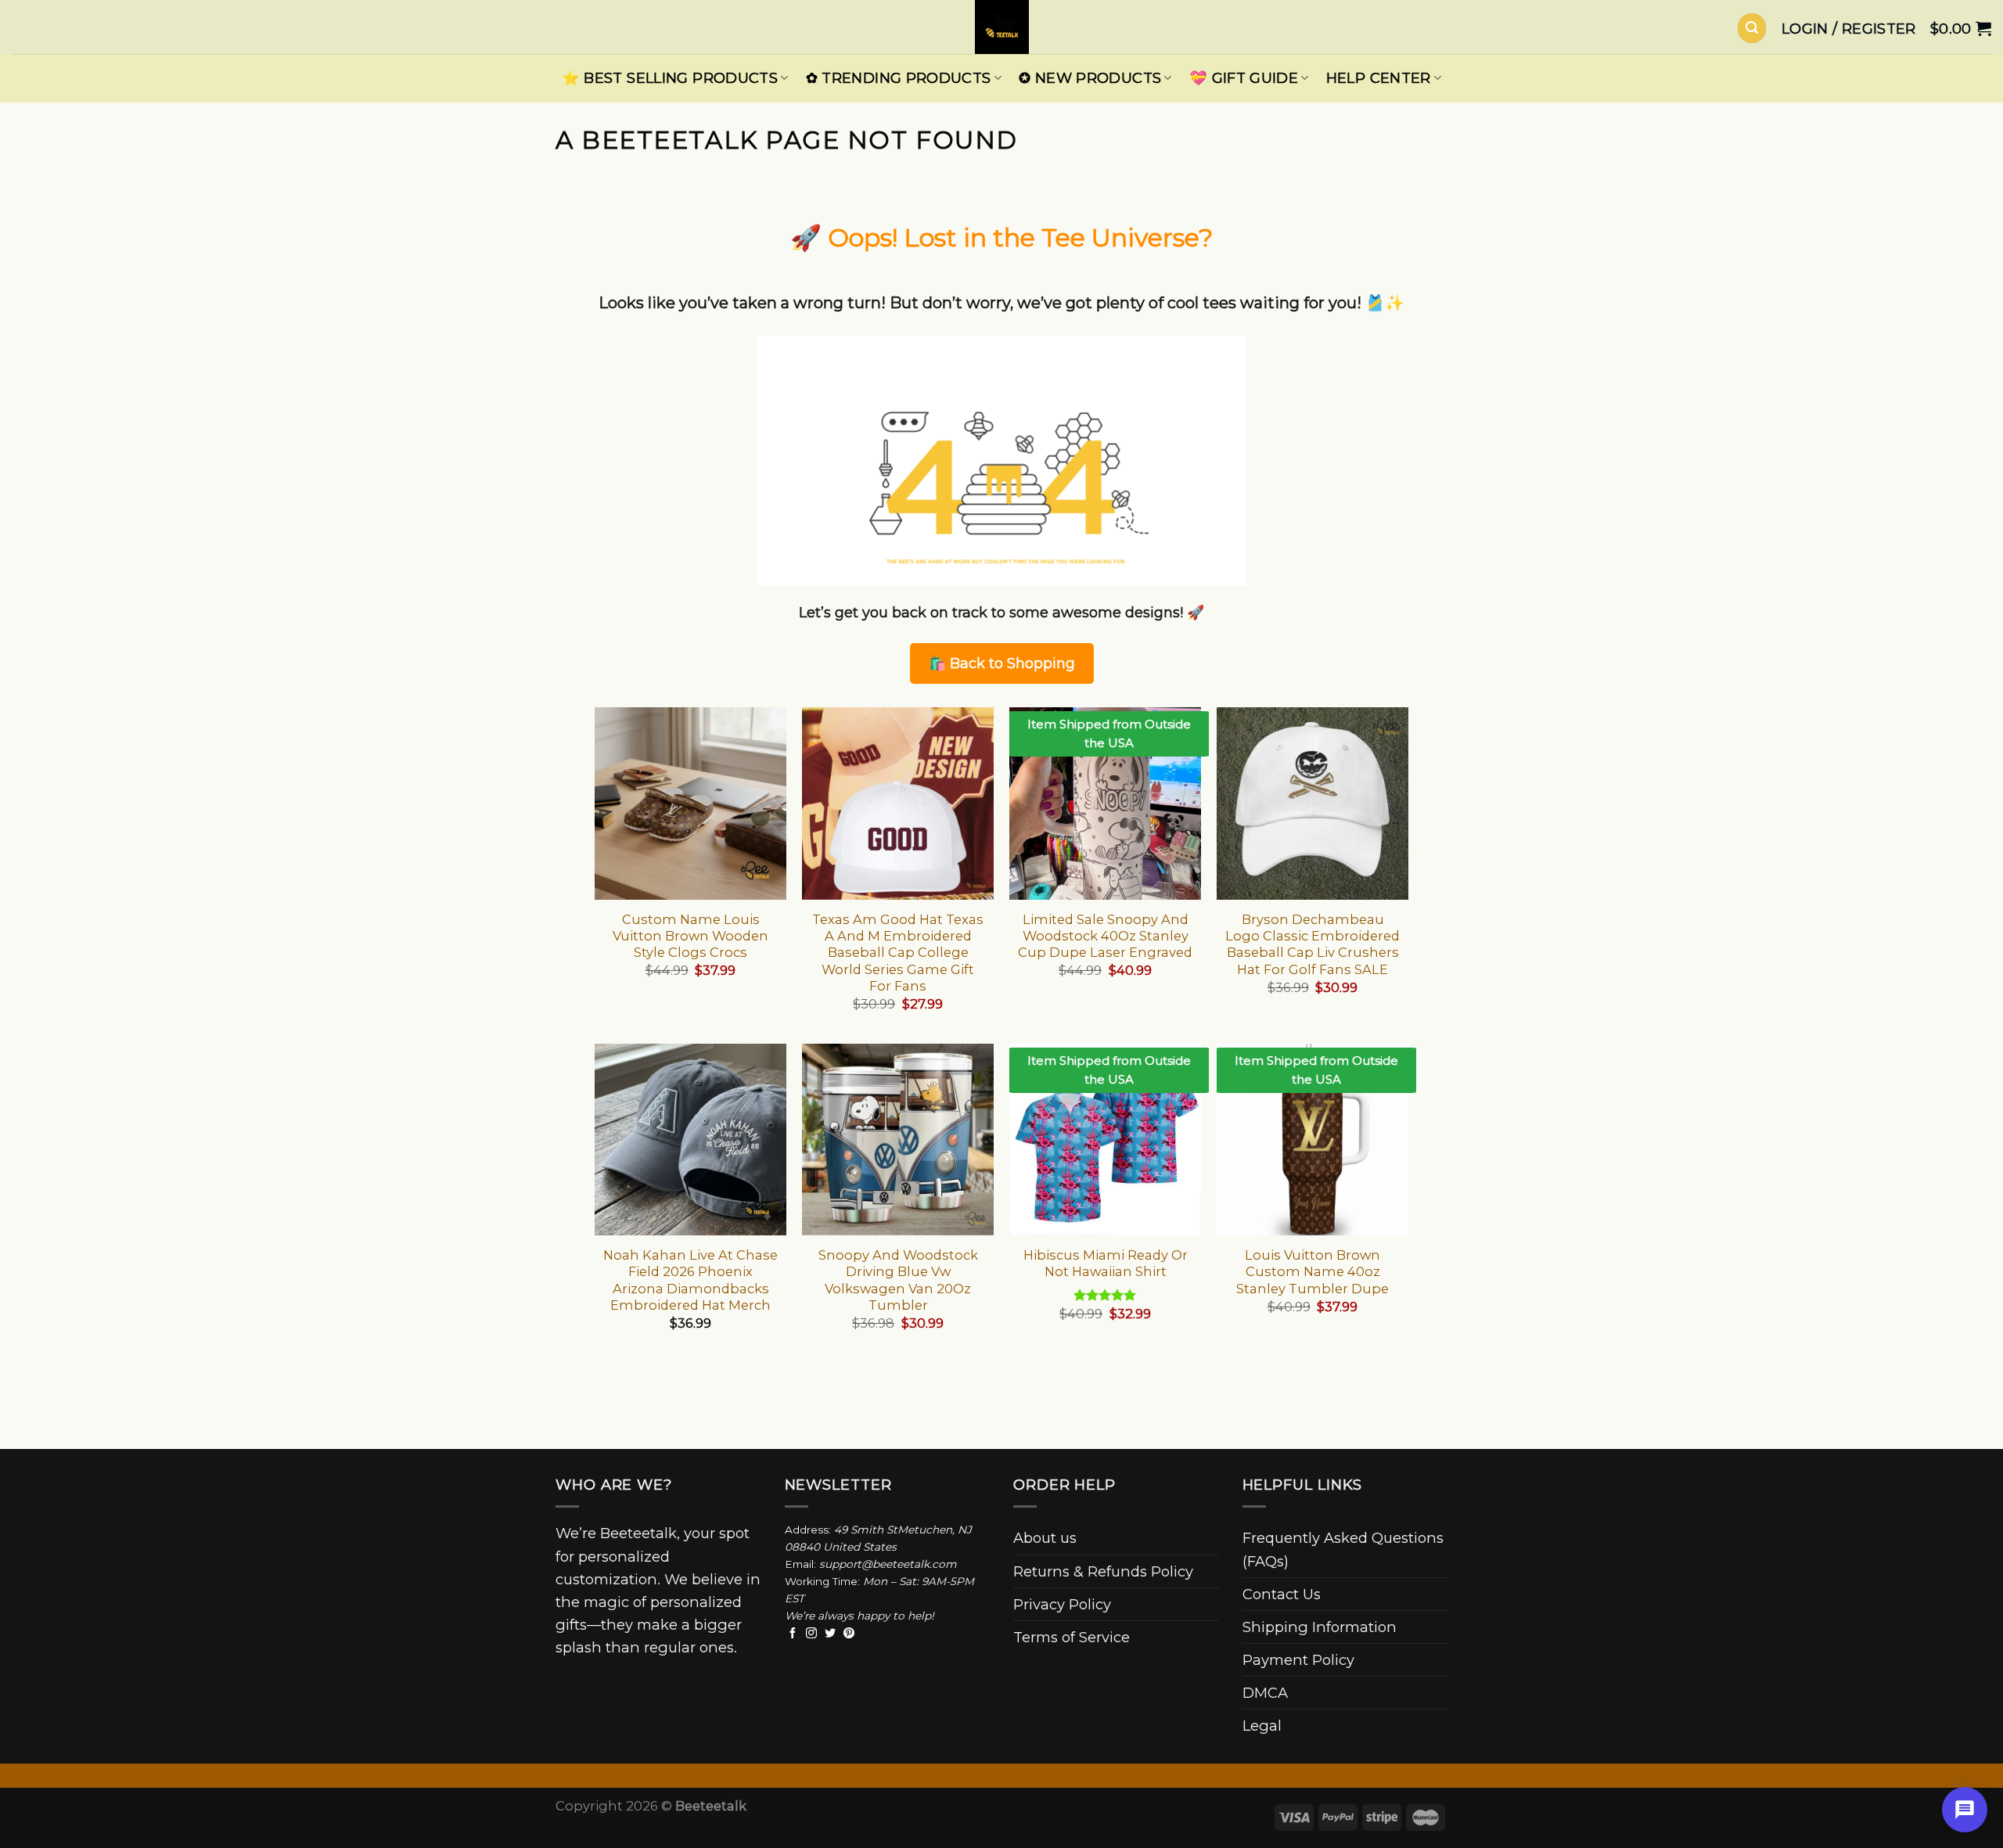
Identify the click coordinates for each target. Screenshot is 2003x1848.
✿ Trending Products (899, 78)
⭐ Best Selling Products (670, 78)
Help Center (1379, 78)
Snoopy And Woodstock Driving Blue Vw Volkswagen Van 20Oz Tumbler (898, 1280)
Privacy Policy (1062, 1604)
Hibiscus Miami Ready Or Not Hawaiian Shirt (1106, 1263)
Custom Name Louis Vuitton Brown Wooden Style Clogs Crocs (690, 936)
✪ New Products (1090, 78)
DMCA (1265, 1693)
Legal (1262, 1726)
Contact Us (1282, 1594)
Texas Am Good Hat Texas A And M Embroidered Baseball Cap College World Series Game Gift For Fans (898, 953)
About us (1045, 1538)
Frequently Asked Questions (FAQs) (1343, 1549)
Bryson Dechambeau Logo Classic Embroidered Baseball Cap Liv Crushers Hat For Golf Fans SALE (1313, 944)
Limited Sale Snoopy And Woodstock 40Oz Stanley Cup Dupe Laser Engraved (1105, 936)
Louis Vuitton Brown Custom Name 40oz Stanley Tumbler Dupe (1313, 1272)
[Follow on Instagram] (811, 1634)
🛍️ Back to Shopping (1002, 663)
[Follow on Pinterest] (849, 1634)
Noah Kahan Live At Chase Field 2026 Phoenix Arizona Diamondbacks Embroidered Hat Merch (690, 1280)
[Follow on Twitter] (830, 1634)
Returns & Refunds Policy (1103, 1571)
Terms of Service (1072, 1637)
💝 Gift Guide (1244, 78)
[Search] (1752, 28)
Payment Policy (1298, 1660)
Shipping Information (1320, 1627)
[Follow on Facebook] (793, 1634)
